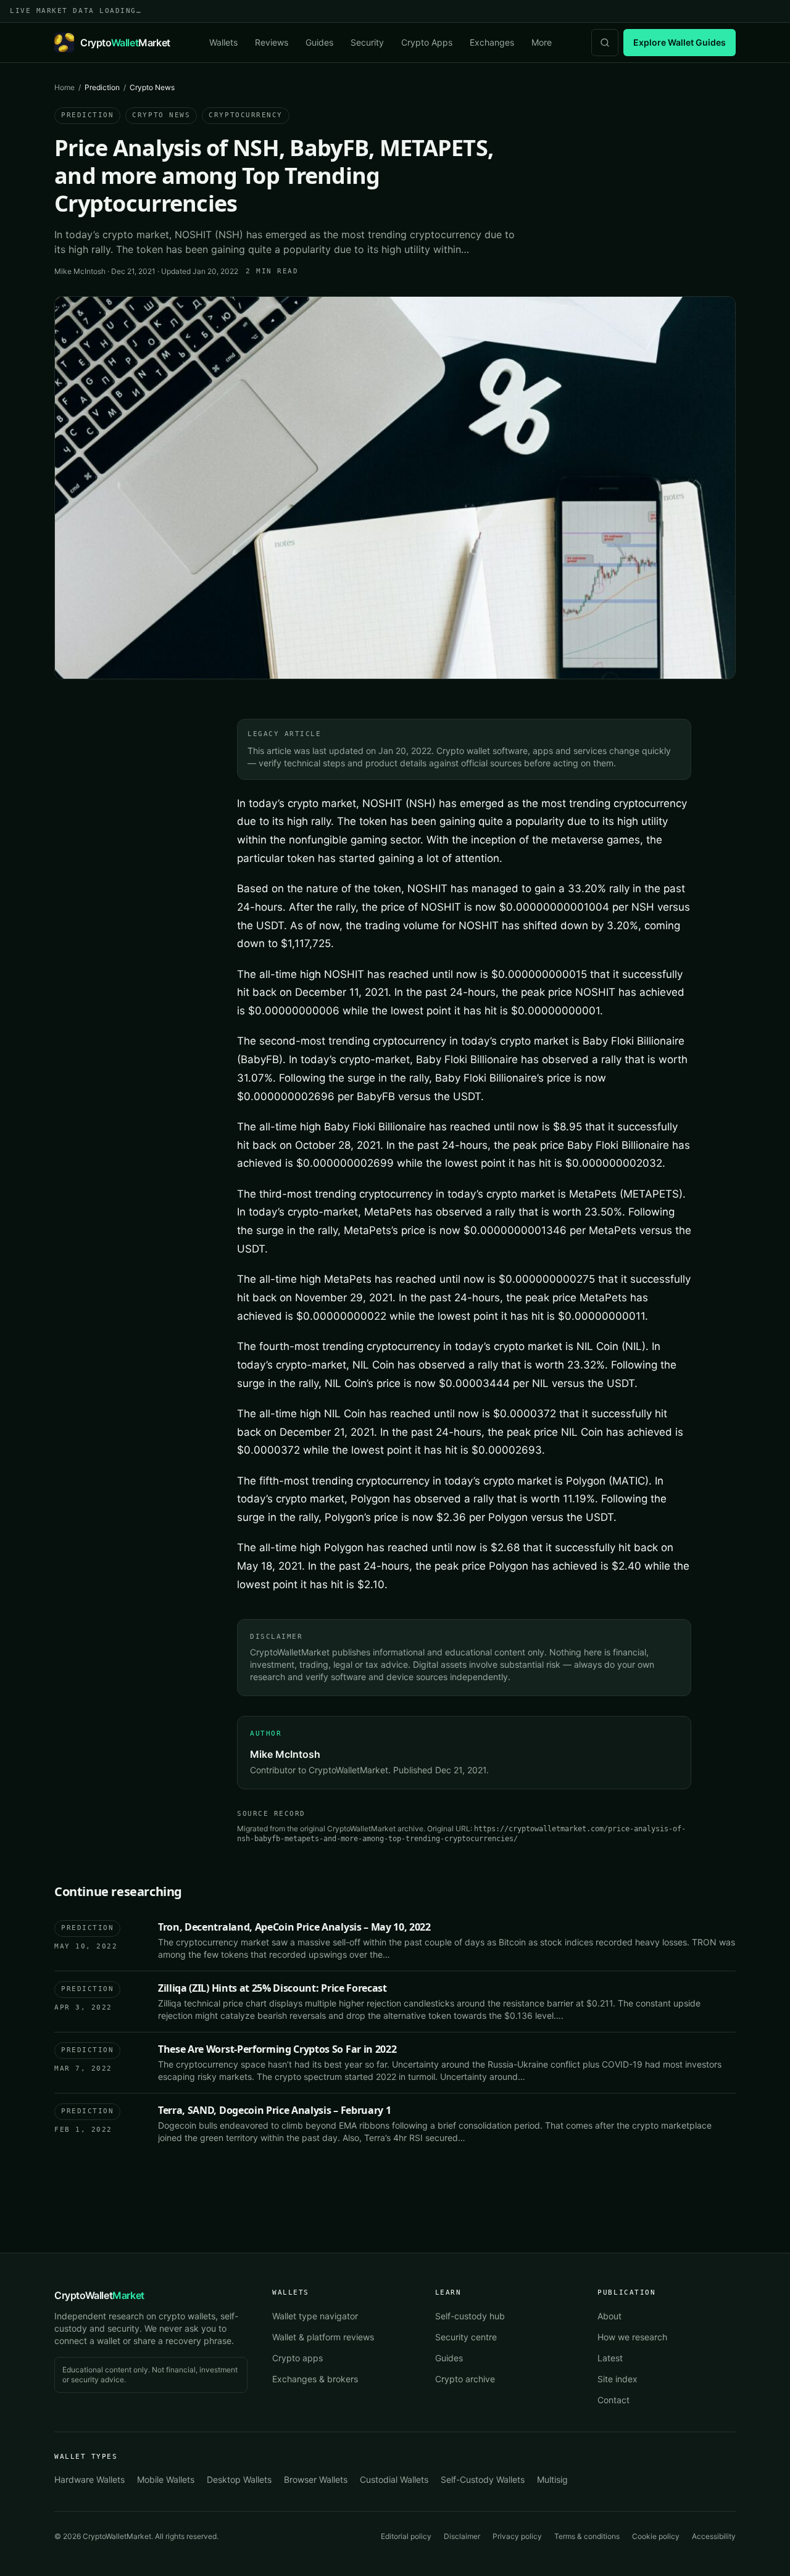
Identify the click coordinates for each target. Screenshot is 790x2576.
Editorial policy (406, 2536)
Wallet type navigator (315, 2316)
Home (64, 87)
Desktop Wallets (239, 2479)
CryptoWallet (99, 2295)
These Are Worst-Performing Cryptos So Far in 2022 (277, 2049)
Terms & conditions (587, 2536)
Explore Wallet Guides (680, 42)
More (542, 42)
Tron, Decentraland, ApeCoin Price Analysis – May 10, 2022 (294, 1927)
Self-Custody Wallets (483, 2479)
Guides (319, 42)
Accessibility (714, 2536)
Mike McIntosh (80, 271)
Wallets (223, 42)
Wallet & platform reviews (323, 2337)
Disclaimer (462, 2536)
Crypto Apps (427, 42)
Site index (617, 2379)
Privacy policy (517, 2536)
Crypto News (161, 115)
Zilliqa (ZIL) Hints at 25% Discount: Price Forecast (272, 1988)
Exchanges (492, 42)
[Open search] (605, 43)
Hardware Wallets (89, 2479)
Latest (610, 2358)
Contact (613, 2400)
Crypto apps (297, 2358)
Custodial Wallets (394, 2479)
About (609, 2316)
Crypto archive (465, 2379)
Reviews (272, 42)
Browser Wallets (316, 2479)
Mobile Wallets (166, 2479)
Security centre (466, 2337)
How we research (632, 2337)
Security (367, 42)
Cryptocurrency (246, 115)
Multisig (552, 2479)
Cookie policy (656, 2536)
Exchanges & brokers (315, 2379)
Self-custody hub (470, 2316)
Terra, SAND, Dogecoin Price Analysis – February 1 (274, 2110)
